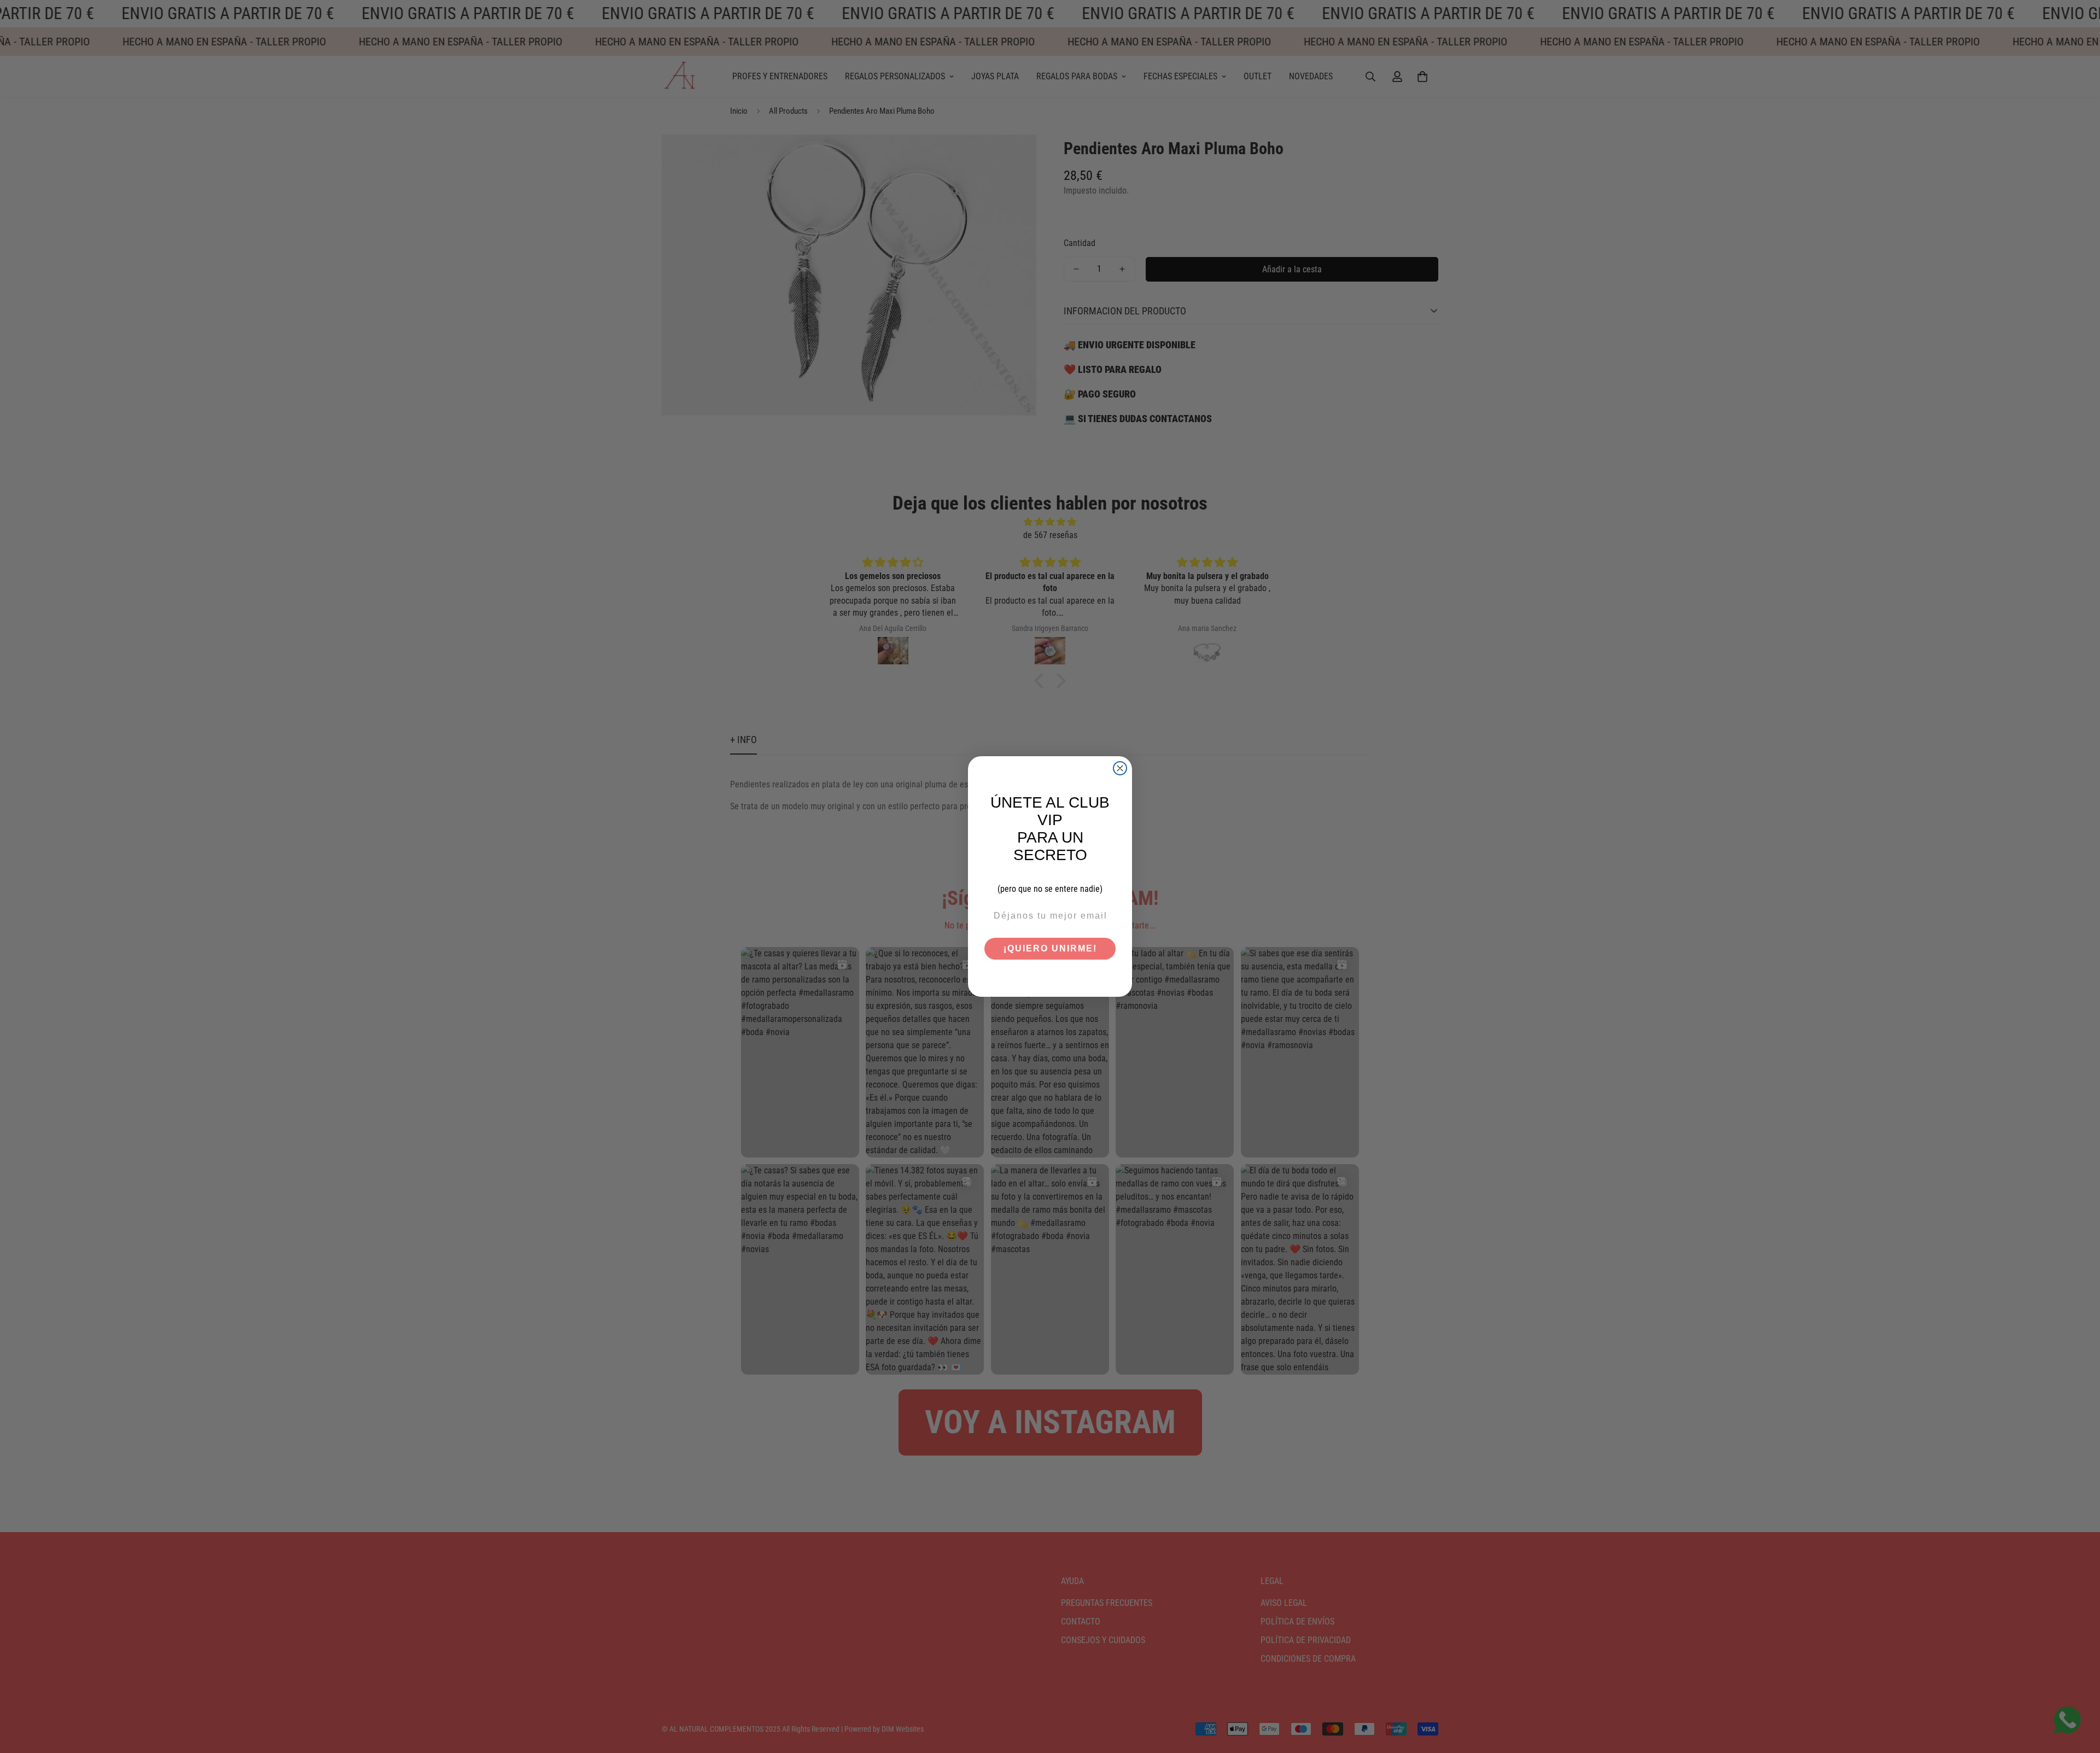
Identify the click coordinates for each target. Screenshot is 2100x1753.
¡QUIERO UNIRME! (1050, 948)
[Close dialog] (1120, 768)
